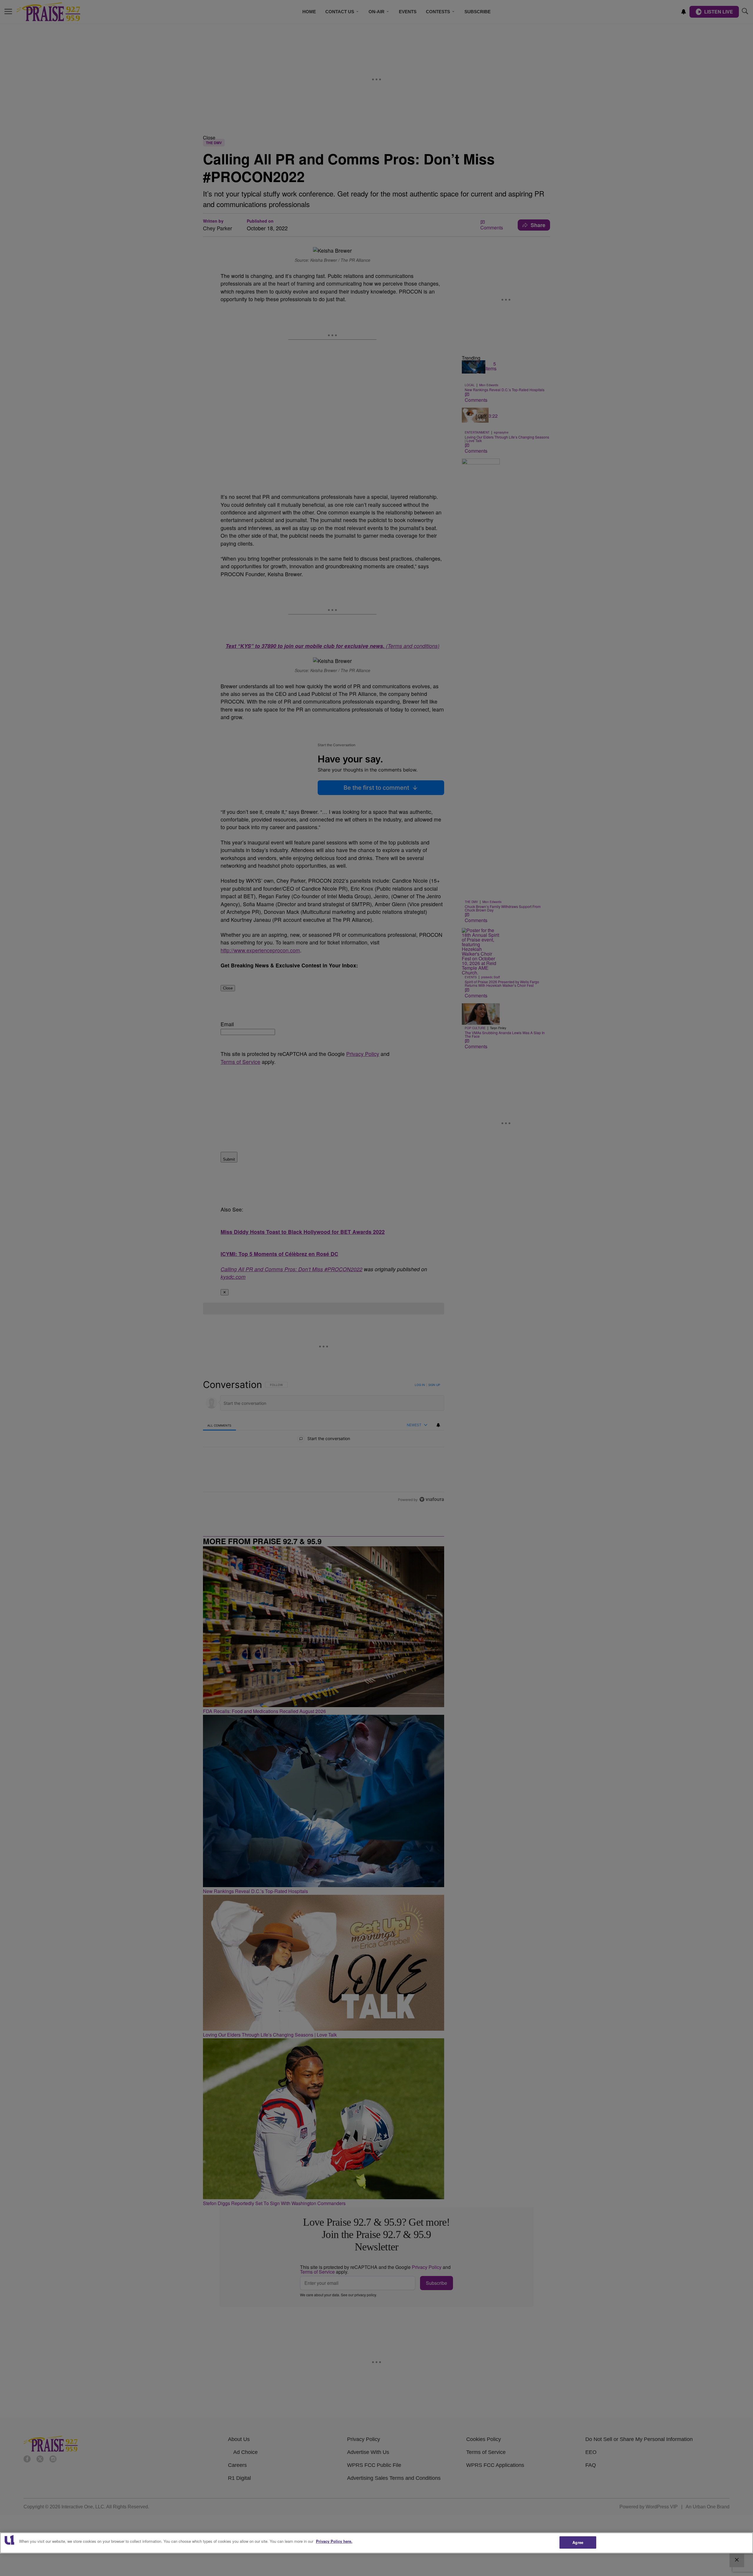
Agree (578, 2542)
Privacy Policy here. (334, 2541)
